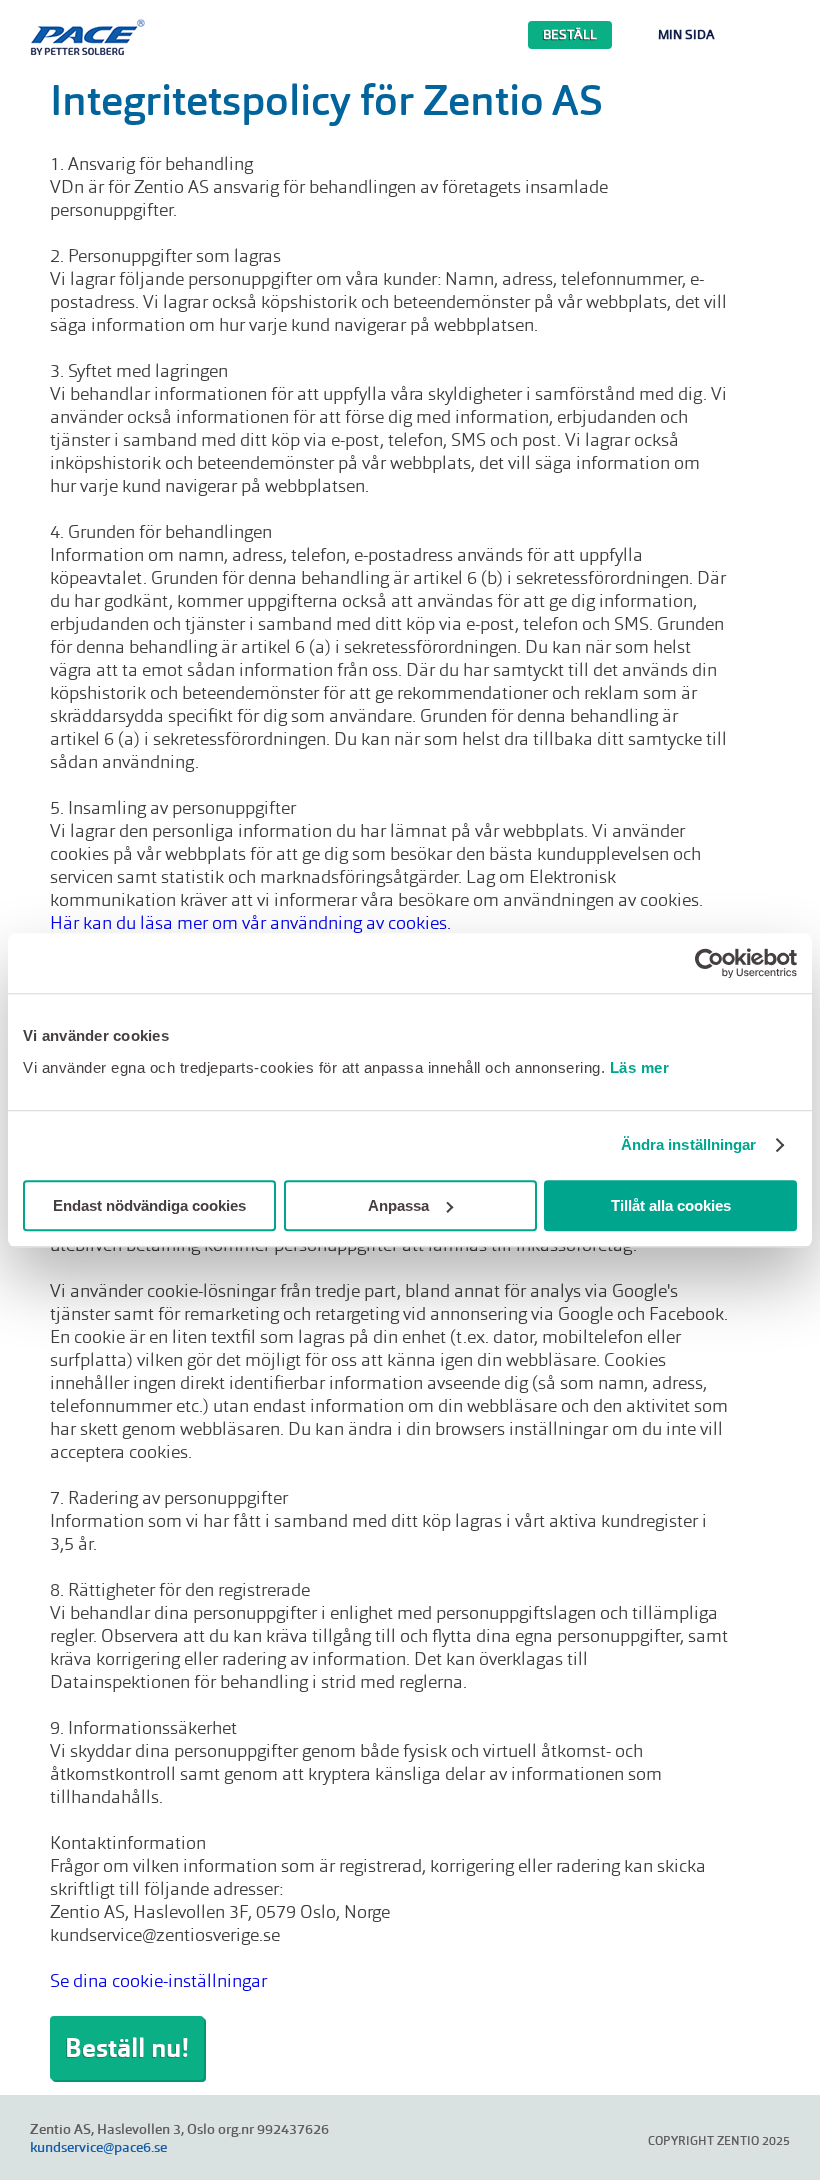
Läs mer (640, 1067)
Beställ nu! (127, 2048)
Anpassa (398, 1205)
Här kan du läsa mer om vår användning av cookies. (250, 922)
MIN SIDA (686, 35)
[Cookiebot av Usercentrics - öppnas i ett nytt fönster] (709, 963)
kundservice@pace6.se (98, 2147)
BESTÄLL (570, 35)
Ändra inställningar (689, 1144)
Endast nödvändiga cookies (149, 1205)
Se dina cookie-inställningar (158, 1980)
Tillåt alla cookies (671, 1205)
